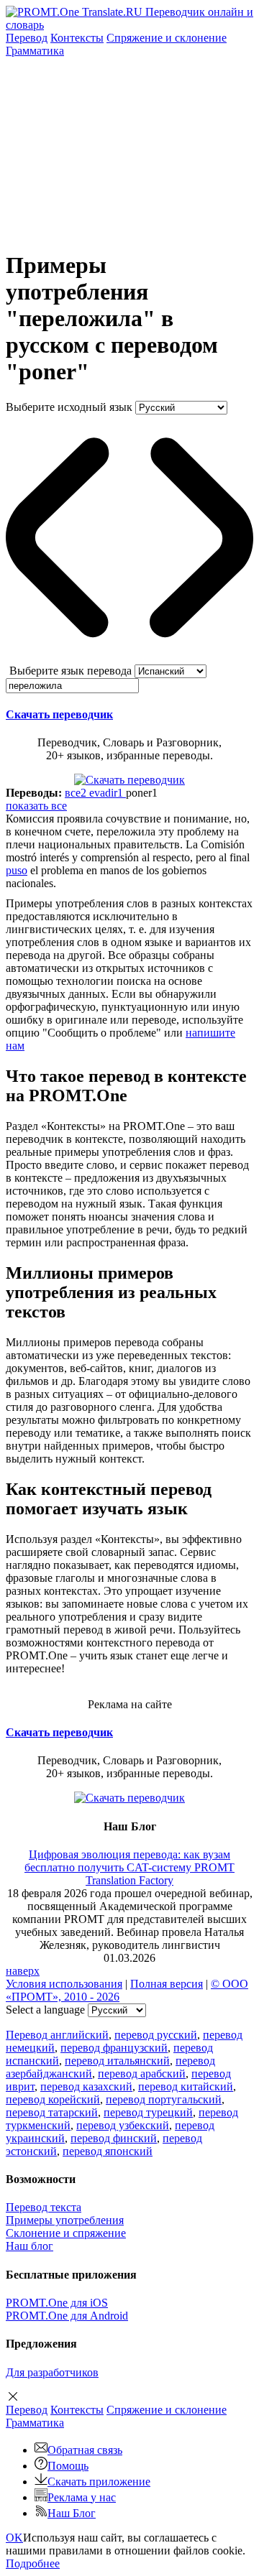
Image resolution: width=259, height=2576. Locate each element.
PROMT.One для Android (67, 2316)
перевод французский (114, 2048)
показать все (36, 806)
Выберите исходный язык (69, 407)
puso (17, 870)
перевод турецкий (148, 2112)
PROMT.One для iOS (57, 2303)
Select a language (45, 2010)
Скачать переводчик (59, 714)
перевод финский (114, 2138)
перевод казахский (86, 2086)
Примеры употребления (65, 2220)
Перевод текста (44, 2207)
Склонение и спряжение (66, 2233)
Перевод (27, 38)
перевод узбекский (123, 2125)
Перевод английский (57, 2035)
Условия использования (64, 1984)
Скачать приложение (99, 2482)
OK (14, 2538)
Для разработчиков (52, 2372)
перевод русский (156, 2035)
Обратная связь (85, 2450)
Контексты (77, 38)
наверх (23, 1971)
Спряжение (167, 38)
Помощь (68, 2466)
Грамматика (35, 51)
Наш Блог (72, 2513)
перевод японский (108, 2151)
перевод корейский (53, 2099)
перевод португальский (164, 2099)
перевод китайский (186, 2086)
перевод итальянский (117, 2061)
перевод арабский (142, 2074)
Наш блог (29, 2246)
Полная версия (167, 1984)
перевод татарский (52, 2112)
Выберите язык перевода (71, 671)
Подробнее (33, 2563)
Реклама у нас (82, 2497)
